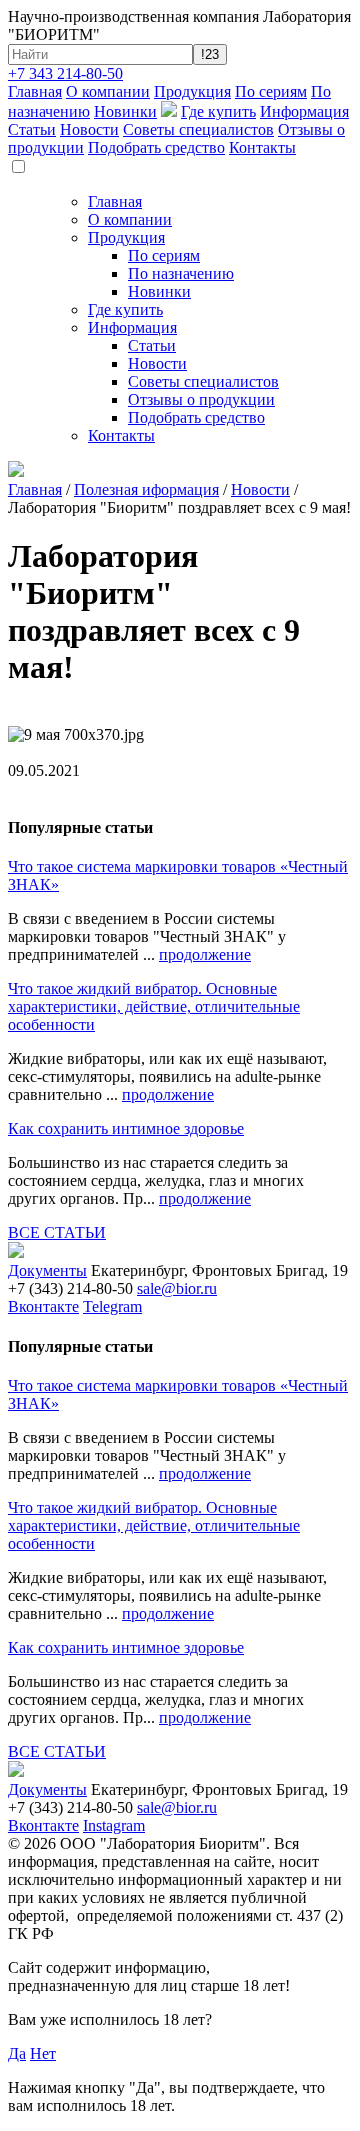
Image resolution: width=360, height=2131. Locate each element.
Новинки (125, 111)
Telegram (112, 1306)
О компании (108, 91)
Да (17, 2053)
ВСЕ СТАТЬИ (57, 1232)
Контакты (262, 147)
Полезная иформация (146, 489)
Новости (89, 129)
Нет (43, 2053)
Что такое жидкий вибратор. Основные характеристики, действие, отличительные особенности (154, 1006)
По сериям (271, 91)
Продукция (192, 91)
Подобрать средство (156, 147)
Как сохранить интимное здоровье (126, 1128)
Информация (304, 111)
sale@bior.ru (177, 1288)
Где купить (218, 111)
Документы (47, 1270)
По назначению (181, 273)
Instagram (114, 1825)
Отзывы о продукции (201, 399)
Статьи (32, 129)
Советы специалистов (198, 129)
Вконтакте (43, 1306)
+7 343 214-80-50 (65, 73)
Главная (35, 91)
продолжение (205, 954)
